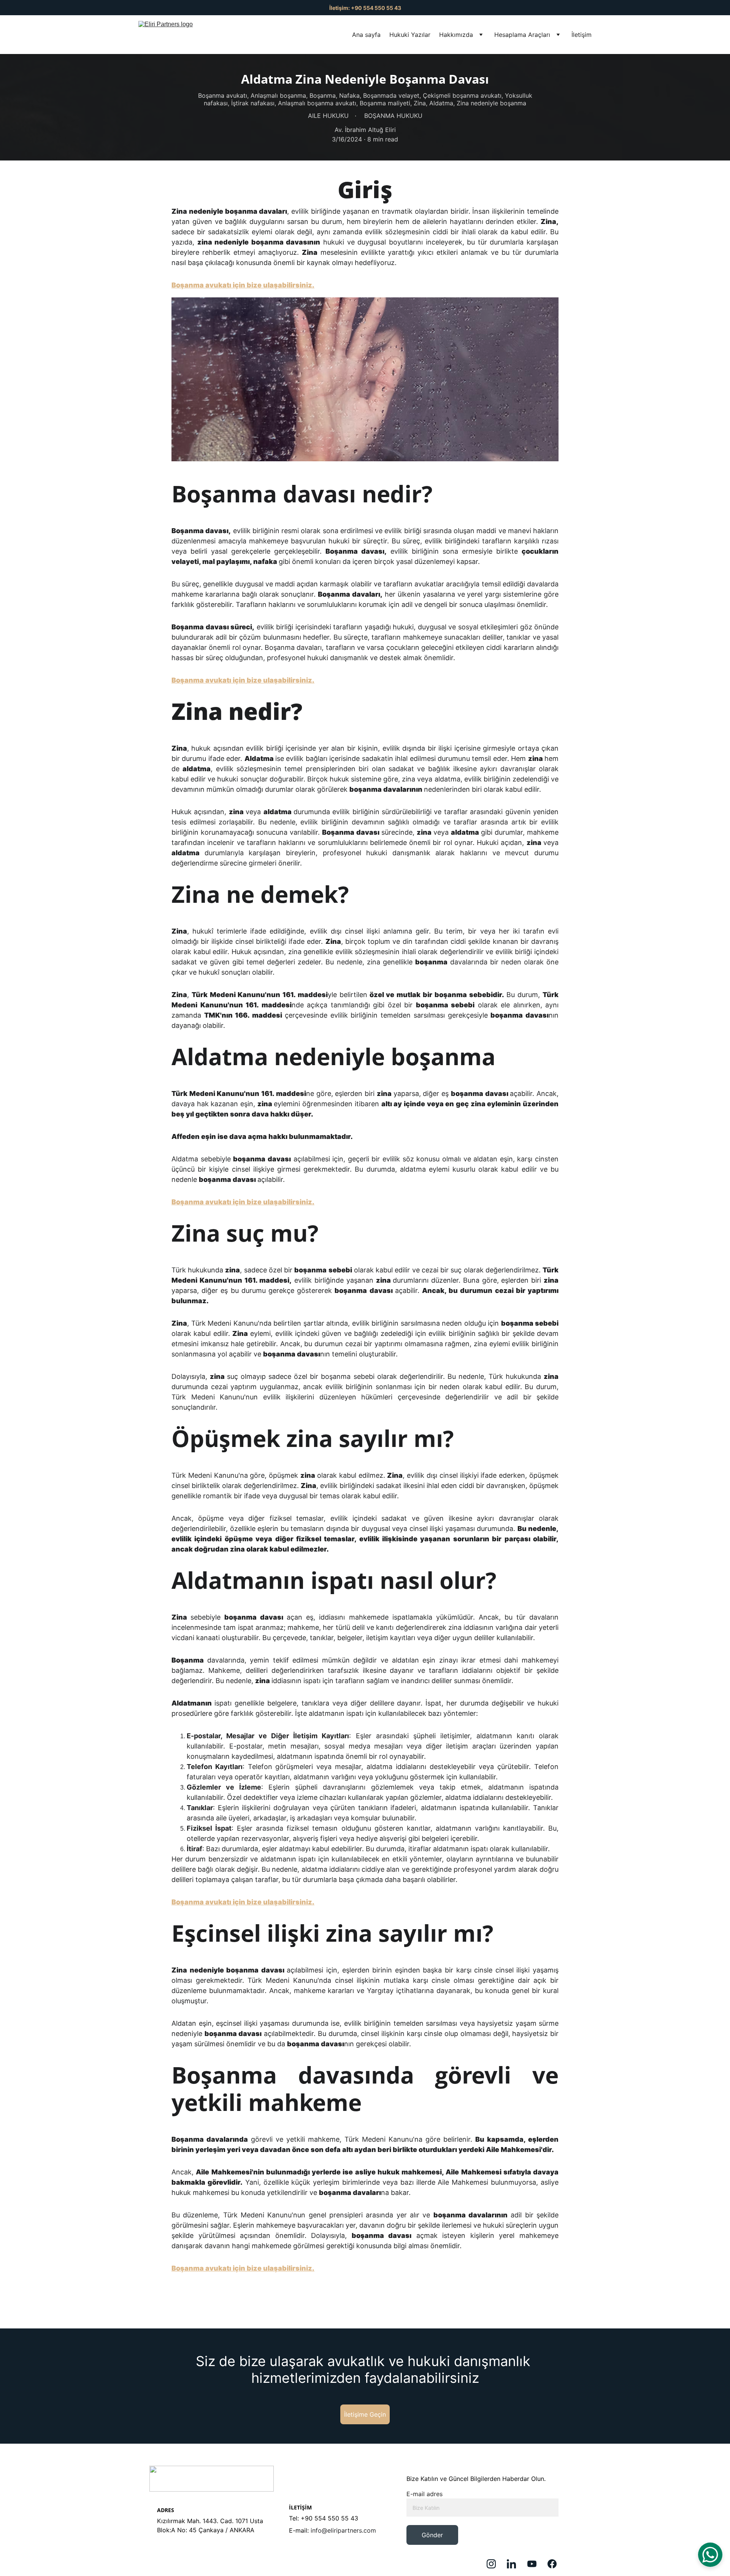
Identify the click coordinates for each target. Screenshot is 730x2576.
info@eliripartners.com (343, 2530)
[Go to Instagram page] (495, 2564)
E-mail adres (425, 2494)
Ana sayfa (366, 35)
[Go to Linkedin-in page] (515, 2564)
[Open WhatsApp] (710, 2555)
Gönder (432, 2535)
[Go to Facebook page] (552, 2564)
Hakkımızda (456, 35)
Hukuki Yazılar (410, 35)
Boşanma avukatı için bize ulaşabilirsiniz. (243, 285)
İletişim (582, 35)
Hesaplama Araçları (522, 35)
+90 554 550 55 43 (329, 2518)
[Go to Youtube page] (536, 2564)
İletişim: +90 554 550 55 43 (365, 8)
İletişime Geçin (365, 2414)
